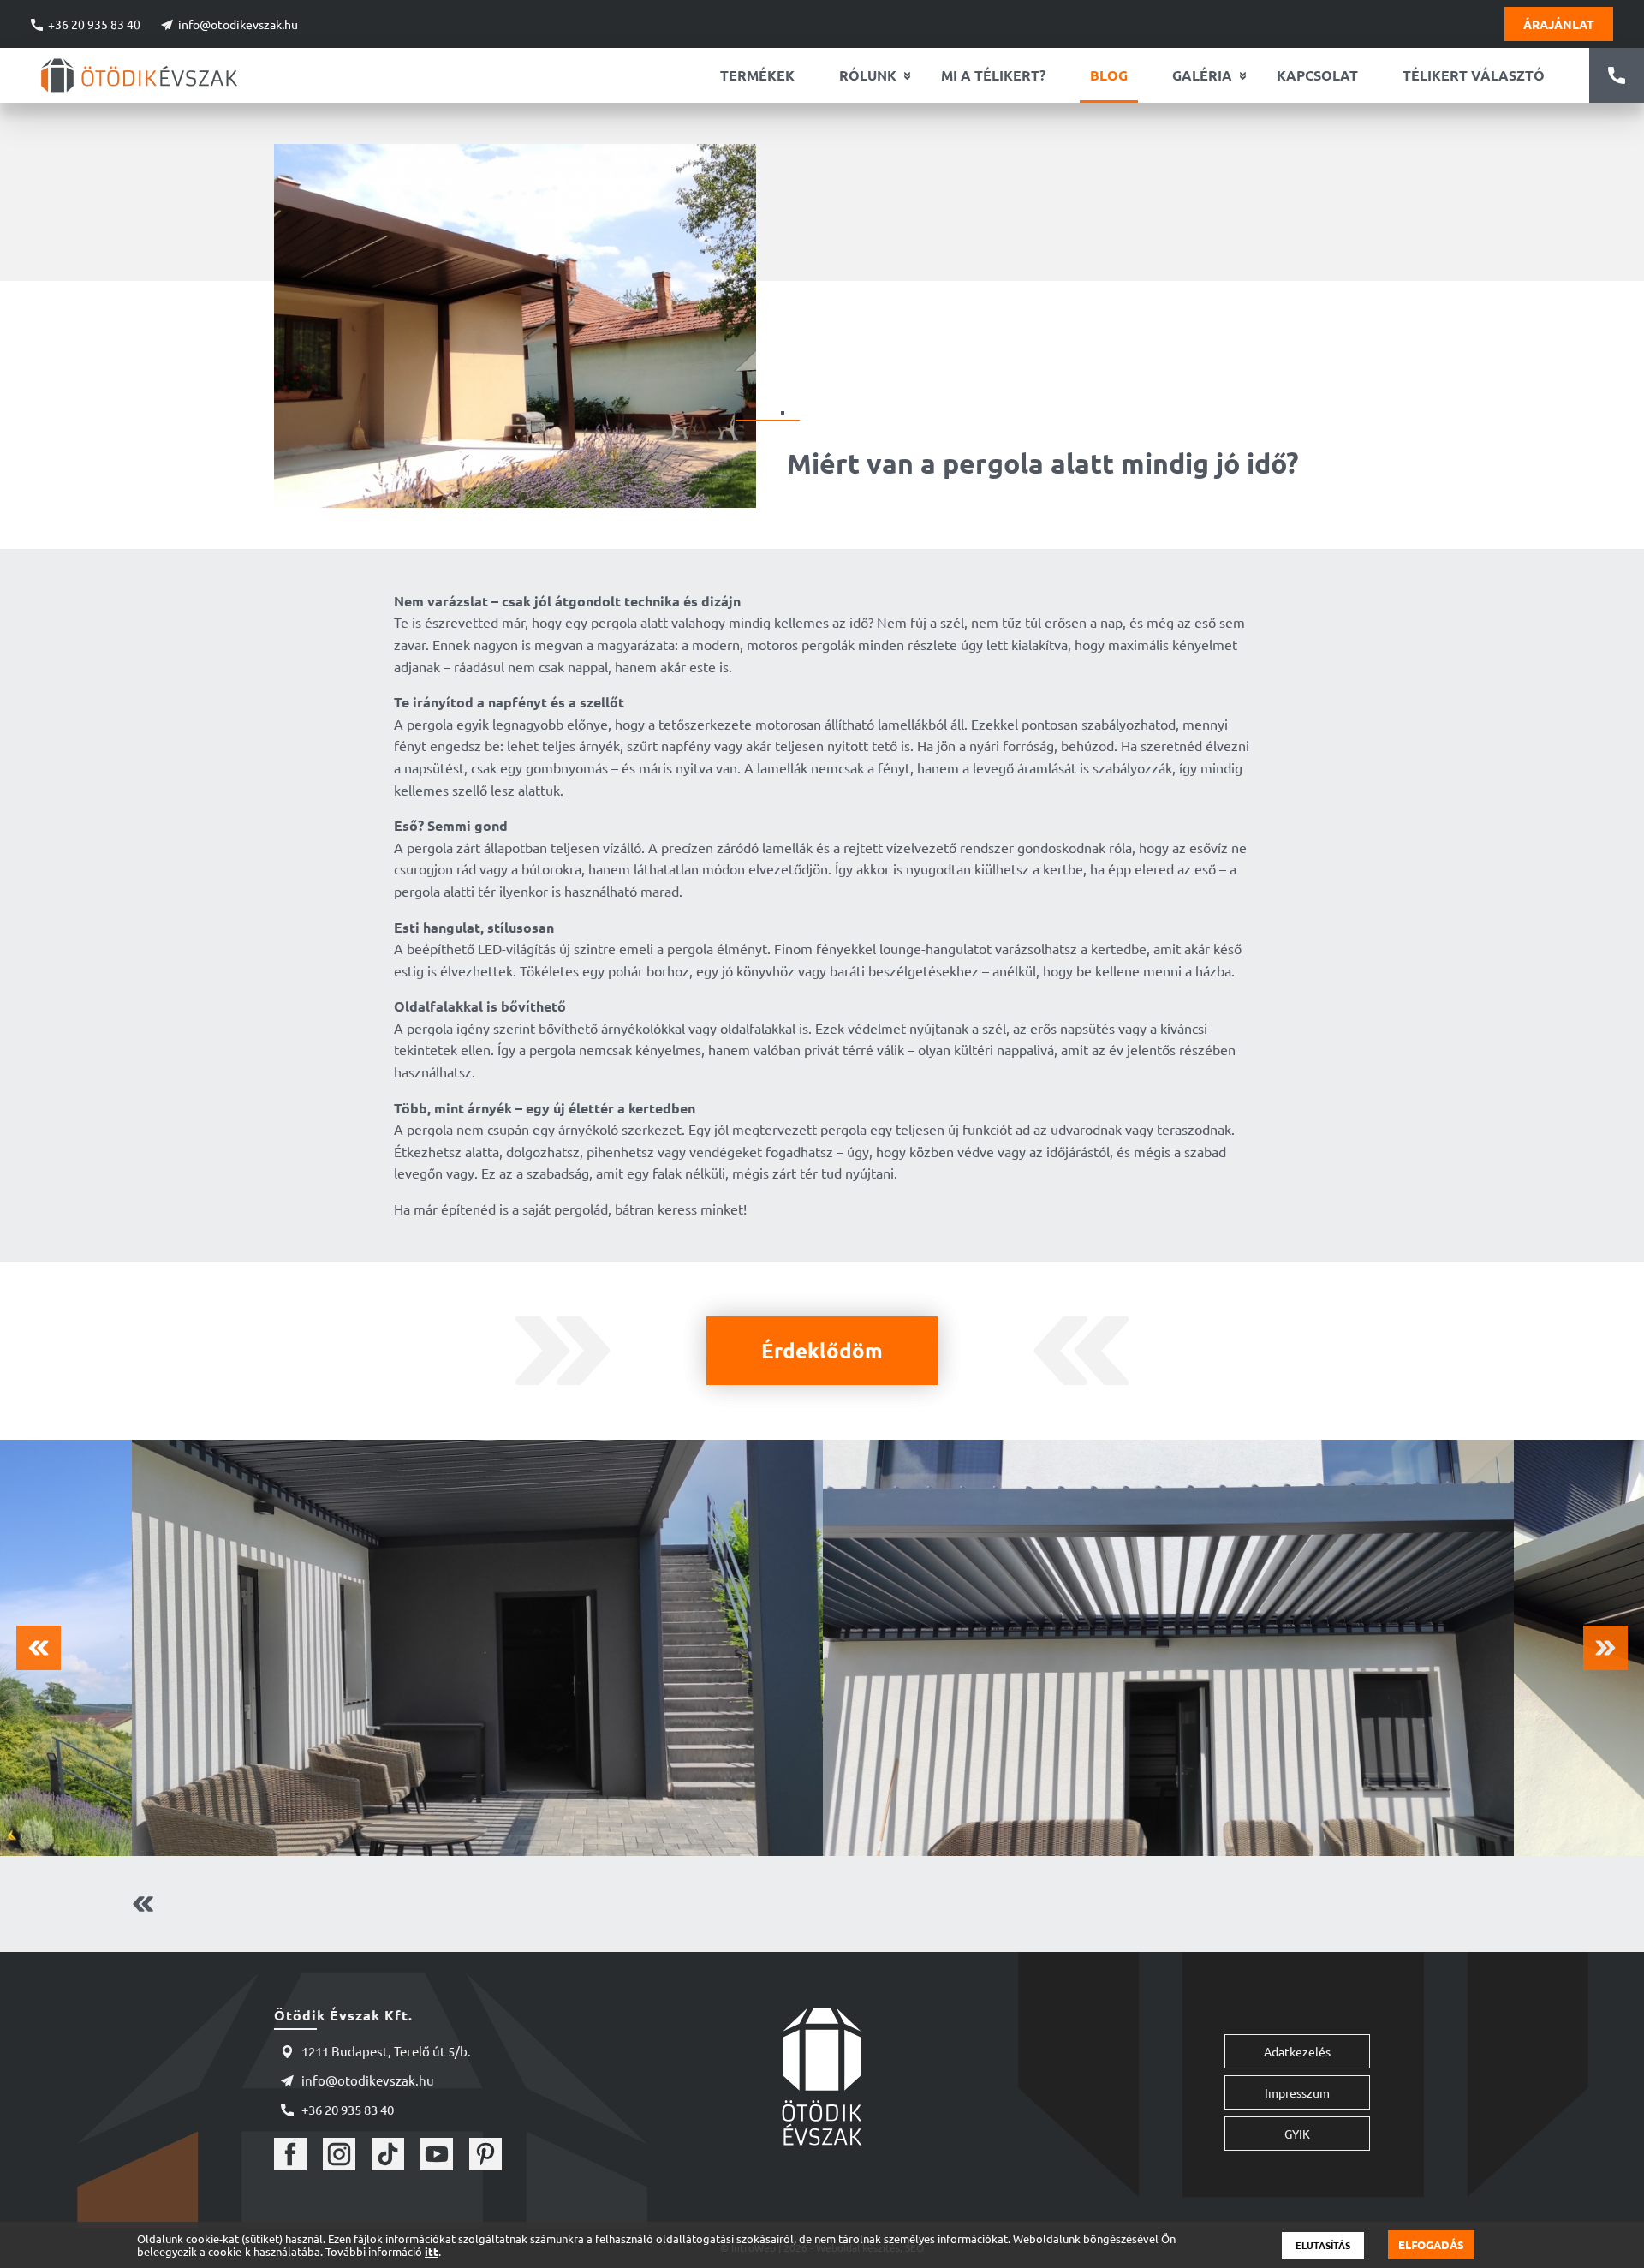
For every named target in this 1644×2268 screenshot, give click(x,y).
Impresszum (1297, 2092)
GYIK (1297, 2134)
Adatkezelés (1297, 2051)
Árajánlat (1559, 24)
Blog (1109, 75)
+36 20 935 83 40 (94, 24)
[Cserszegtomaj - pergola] (477, 1648)
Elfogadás (1431, 2244)
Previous (39, 1648)
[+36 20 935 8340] (1617, 75)
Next (1605, 1648)
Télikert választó (1474, 75)
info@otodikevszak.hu (238, 24)
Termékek (757, 75)
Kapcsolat (1317, 75)
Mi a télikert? (993, 75)
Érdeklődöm (822, 1350)
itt (432, 2252)
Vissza (129, 1904)
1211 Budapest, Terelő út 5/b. (386, 2051)
